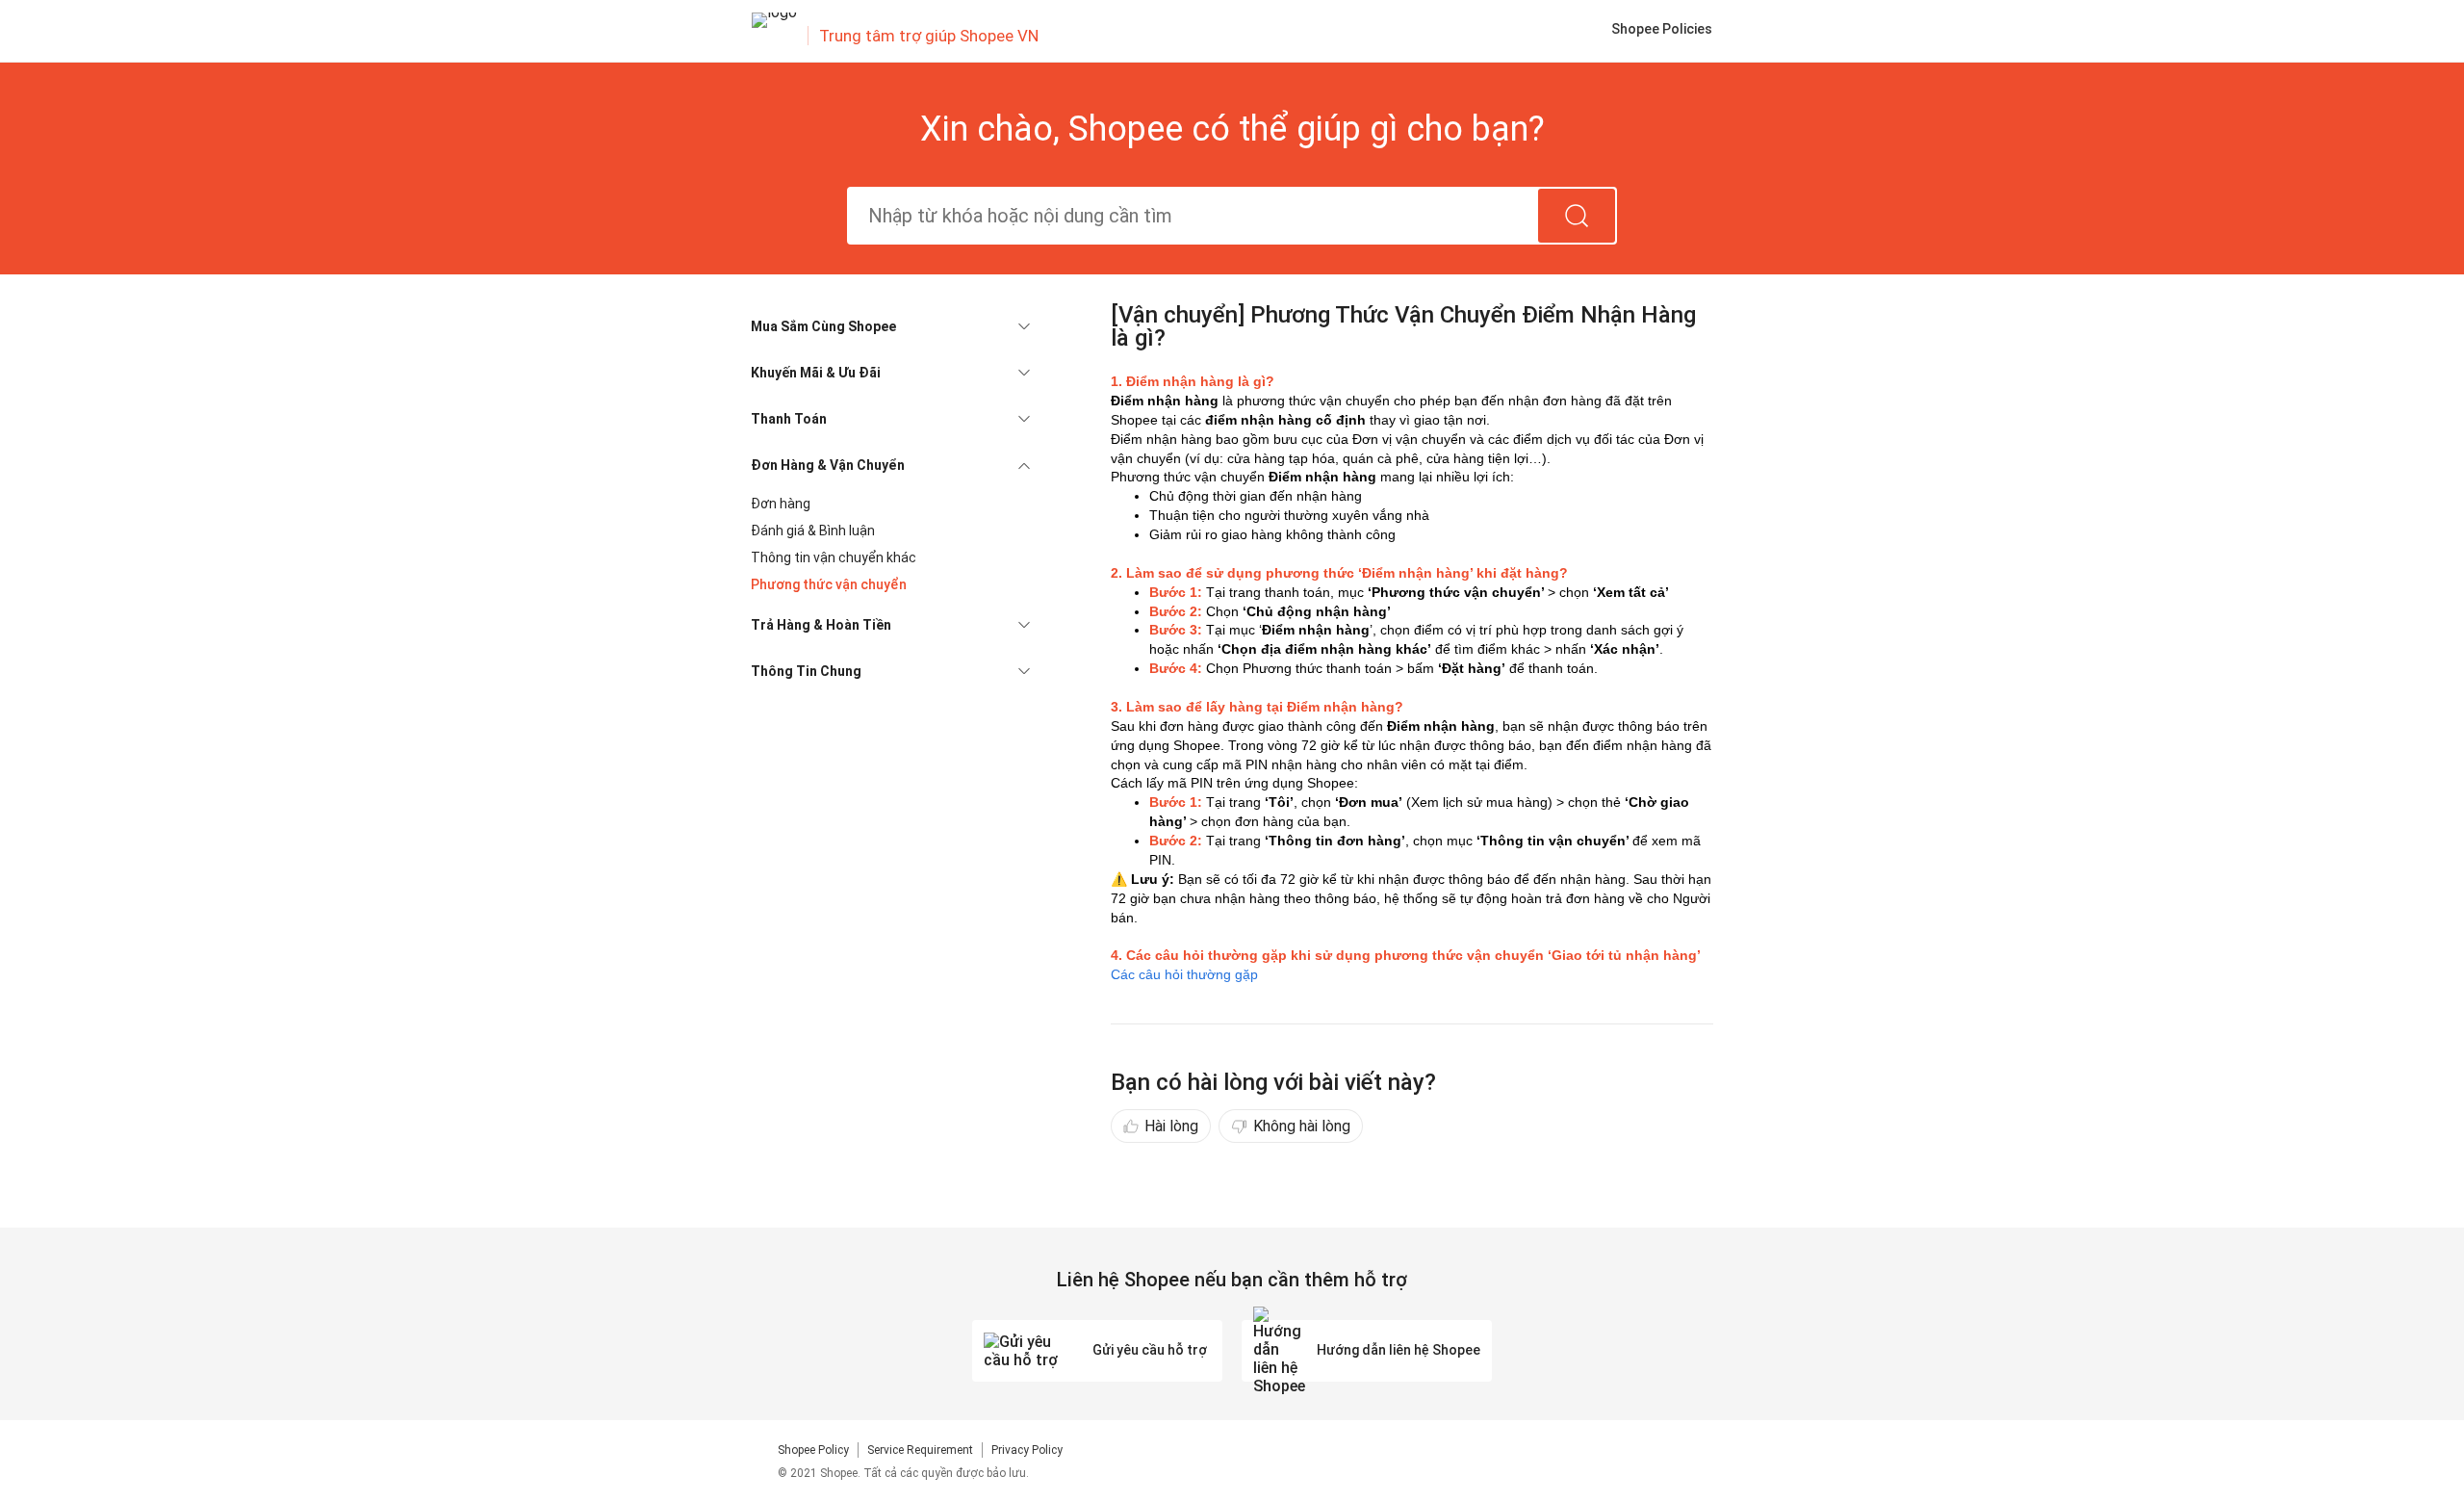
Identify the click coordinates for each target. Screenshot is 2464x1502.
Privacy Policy (1027, 1450)
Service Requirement (920, 1450)
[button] (890, 326)
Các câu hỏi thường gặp (1184, 974)
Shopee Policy (813, 1450)
